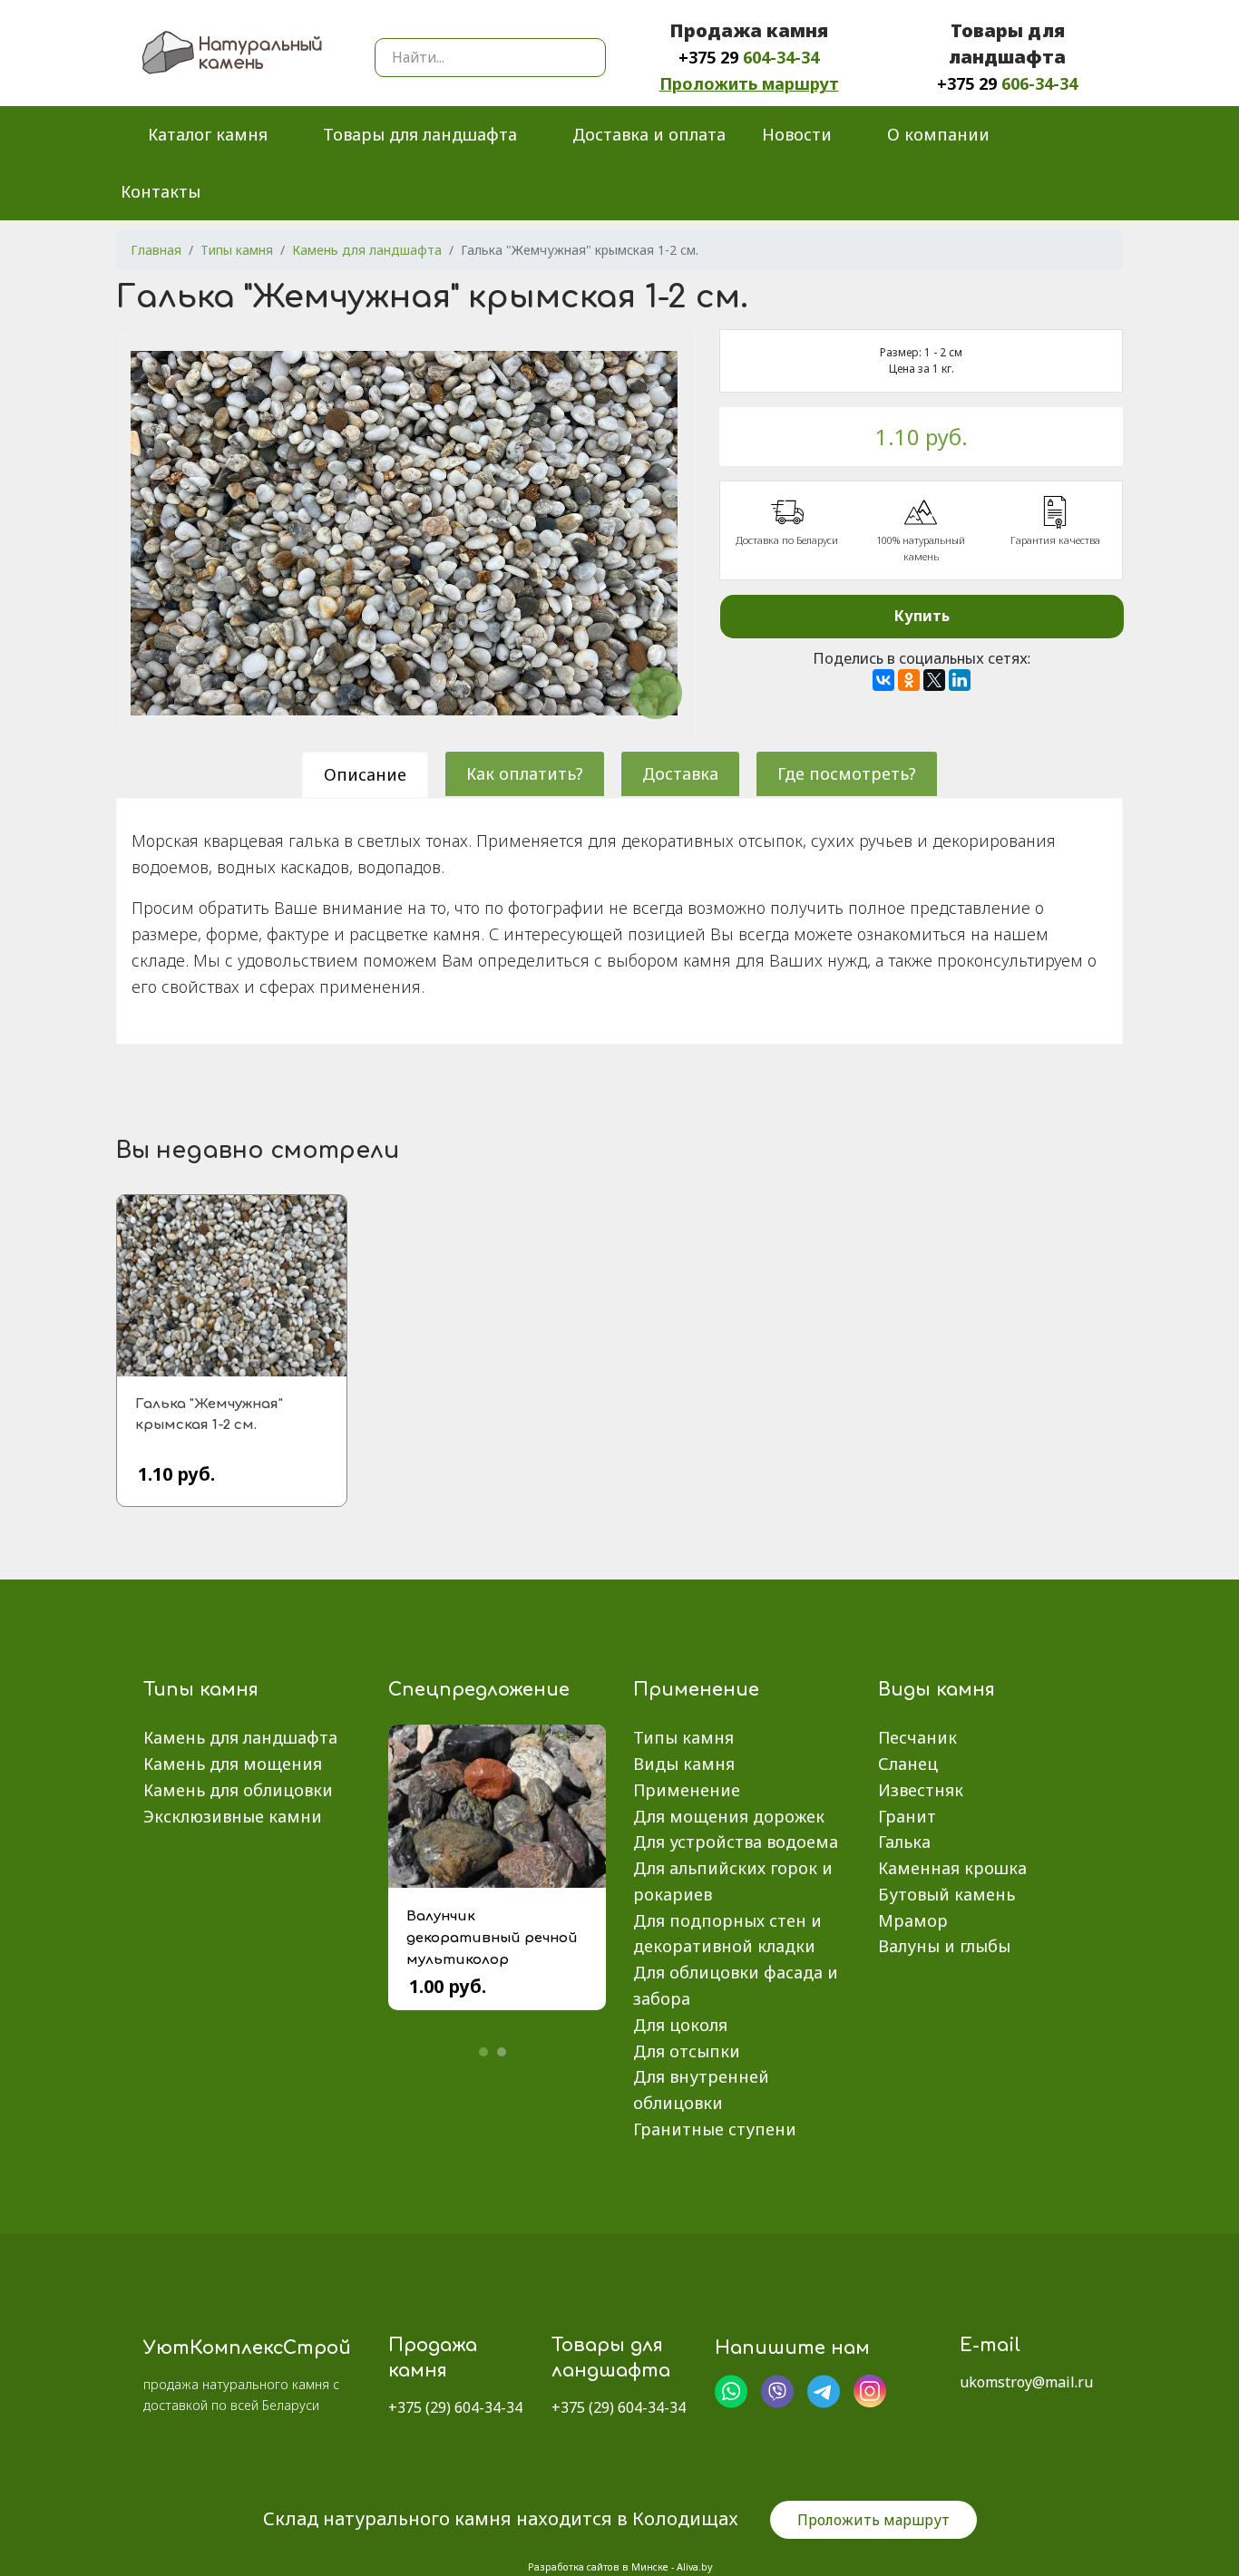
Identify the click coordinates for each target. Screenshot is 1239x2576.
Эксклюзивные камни (233, 1816)
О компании (938, 134)
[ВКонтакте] (883, 680)
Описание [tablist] (365, 774)
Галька (904, 1842)
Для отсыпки (687, 2051)
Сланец (908, 1764)
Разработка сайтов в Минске (598, 2567)
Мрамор (913, 1920)
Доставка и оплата (649, 134)
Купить (922, 616)
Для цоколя (680, 2025)
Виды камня (684, 1764)
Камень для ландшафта (240, 1737)
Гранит (907, 1816)
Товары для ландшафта (420, 134)
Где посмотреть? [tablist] (847, 773)
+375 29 (749, 57)
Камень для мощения (233, 1764)
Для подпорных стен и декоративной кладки (727, 1934)
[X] (934, 680)
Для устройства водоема (736, 1842)
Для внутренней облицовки (701, 2090)
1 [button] (483, 2052)
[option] (497, 1881)
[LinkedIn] (960, 680)
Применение (687, 1790)
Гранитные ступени (715, 2129)
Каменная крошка (952, 1868)
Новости (797, 134)
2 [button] (502, 2052)
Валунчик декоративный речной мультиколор (492, 1938)
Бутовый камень (946, 1894)
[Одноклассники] (909, 680)
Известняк (921, 1790)
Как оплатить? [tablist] (525, 773)
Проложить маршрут (749, 83)
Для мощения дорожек (729, 1816)
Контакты (161, 191)
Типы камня (683, 1737)
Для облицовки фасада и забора (736, 1985)
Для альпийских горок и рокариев (733, 1881)
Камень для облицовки (238, 1790)
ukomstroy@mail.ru (1026, 2382)
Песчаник (917, 1737)
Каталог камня (208, 134)
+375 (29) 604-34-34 (455, 2407)
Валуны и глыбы (944, 1946)
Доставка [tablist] (680, 773)
